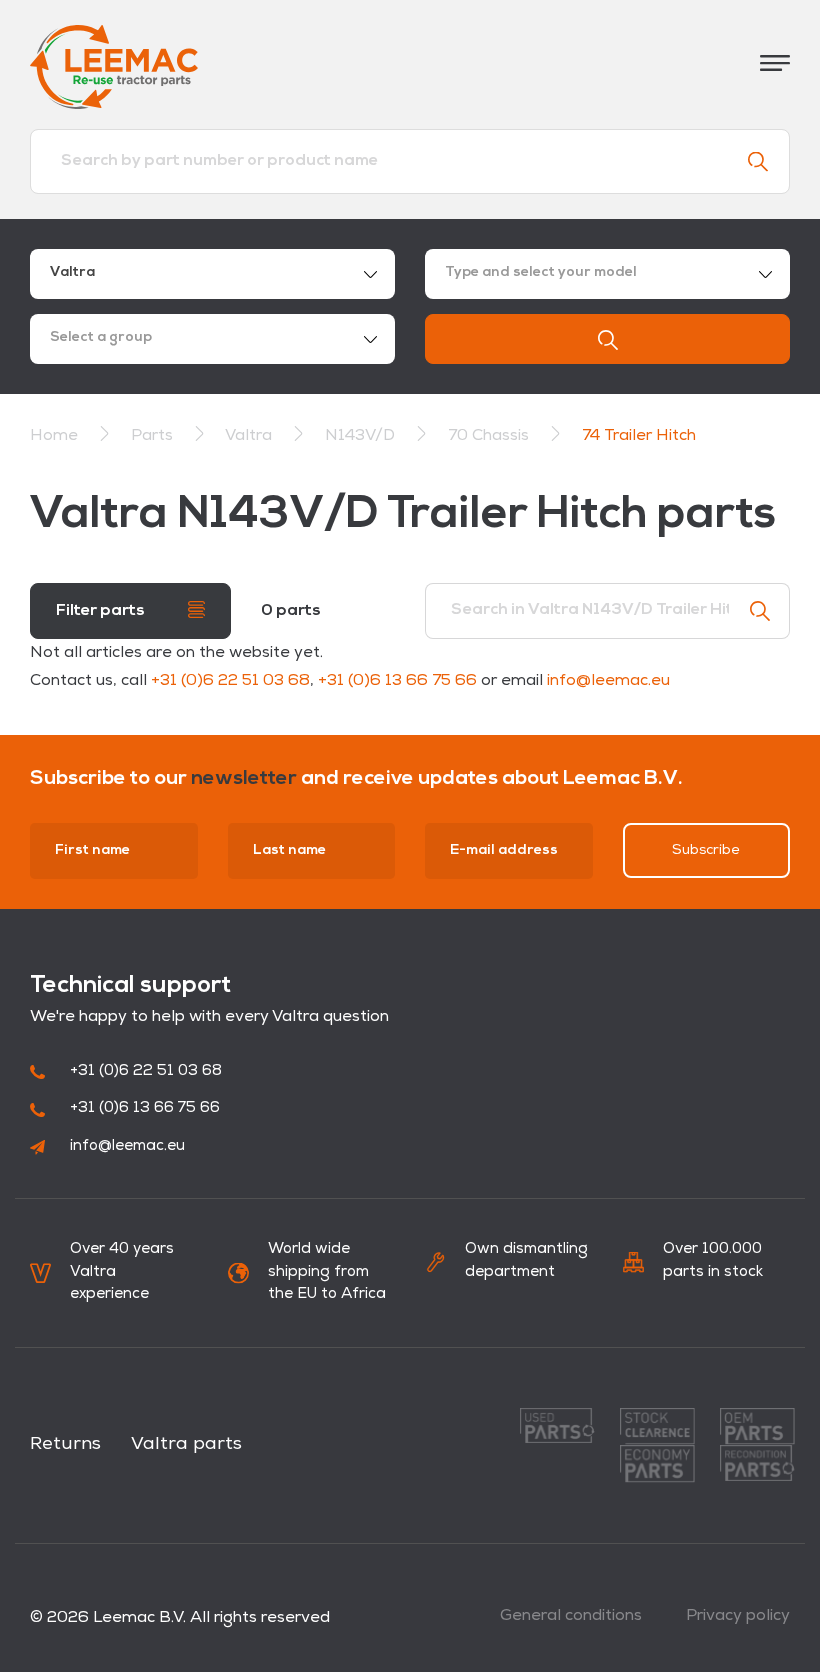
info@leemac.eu (608, 681)
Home (54, 436)
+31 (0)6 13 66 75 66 (397, 681)
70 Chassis (490, 436)
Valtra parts (186, 1445)
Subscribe (706, 850)
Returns (65, 1445)
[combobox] (212, 274)
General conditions (571, 1616)
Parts (154, 436)
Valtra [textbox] (72, 272)
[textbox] (607, 274)
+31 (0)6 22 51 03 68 (230, 681)
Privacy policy (738, 1616)
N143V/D (362, 436)
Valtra (250, 436)
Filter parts (102, 611)
